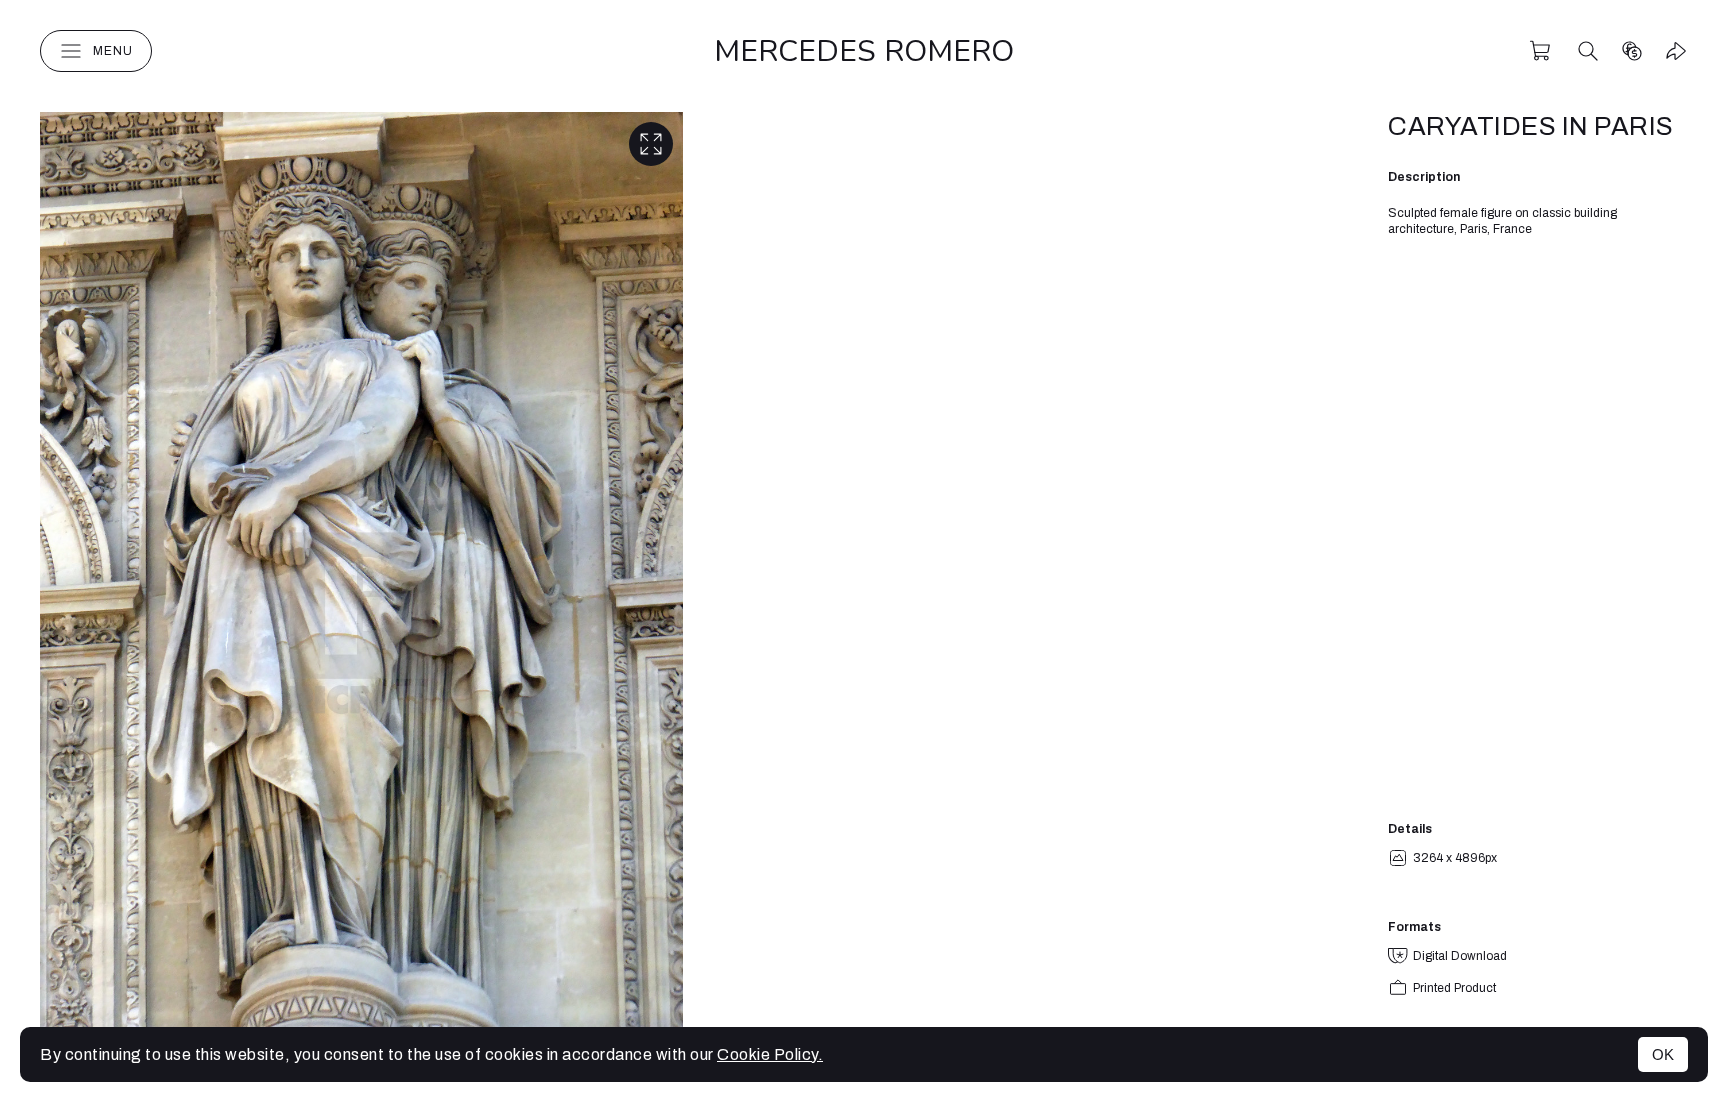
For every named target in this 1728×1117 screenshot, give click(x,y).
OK (1663, 1054)
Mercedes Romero (864, 51)
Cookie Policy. (770, 1054)
